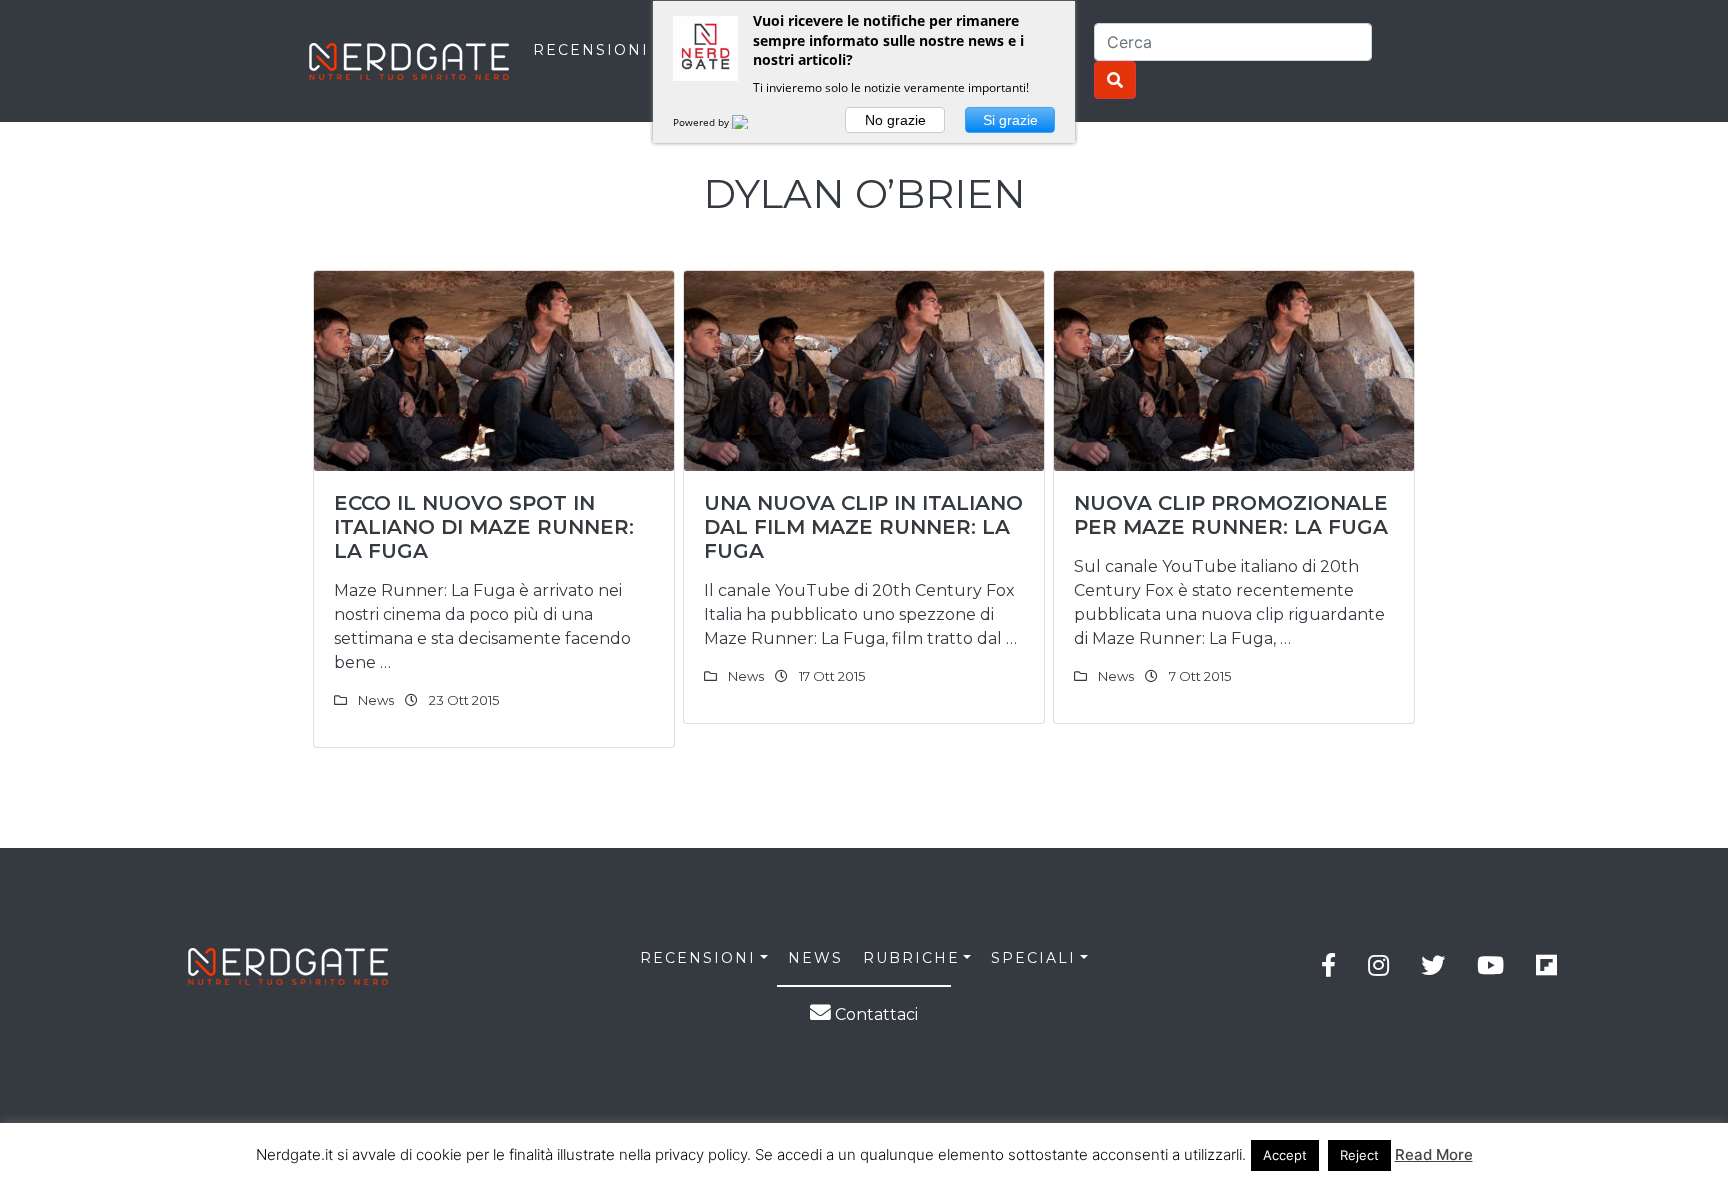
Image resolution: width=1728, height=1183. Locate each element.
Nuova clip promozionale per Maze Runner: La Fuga (1231, 515)
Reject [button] (1359, 1155)
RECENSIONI (591, 50)
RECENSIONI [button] (698, 958)
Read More (1434, 1154)
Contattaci (874, 1014)
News (376, 700)
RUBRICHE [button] (911, 958)
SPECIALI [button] (1033, 958)
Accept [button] (1285, 1155)
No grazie (895, 120)
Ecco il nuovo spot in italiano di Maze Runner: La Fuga (484, 527)
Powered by (702, 122)
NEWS (815, 958)
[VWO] (752, 122)
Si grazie (1010, 120)
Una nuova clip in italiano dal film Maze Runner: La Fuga (863, 527)
